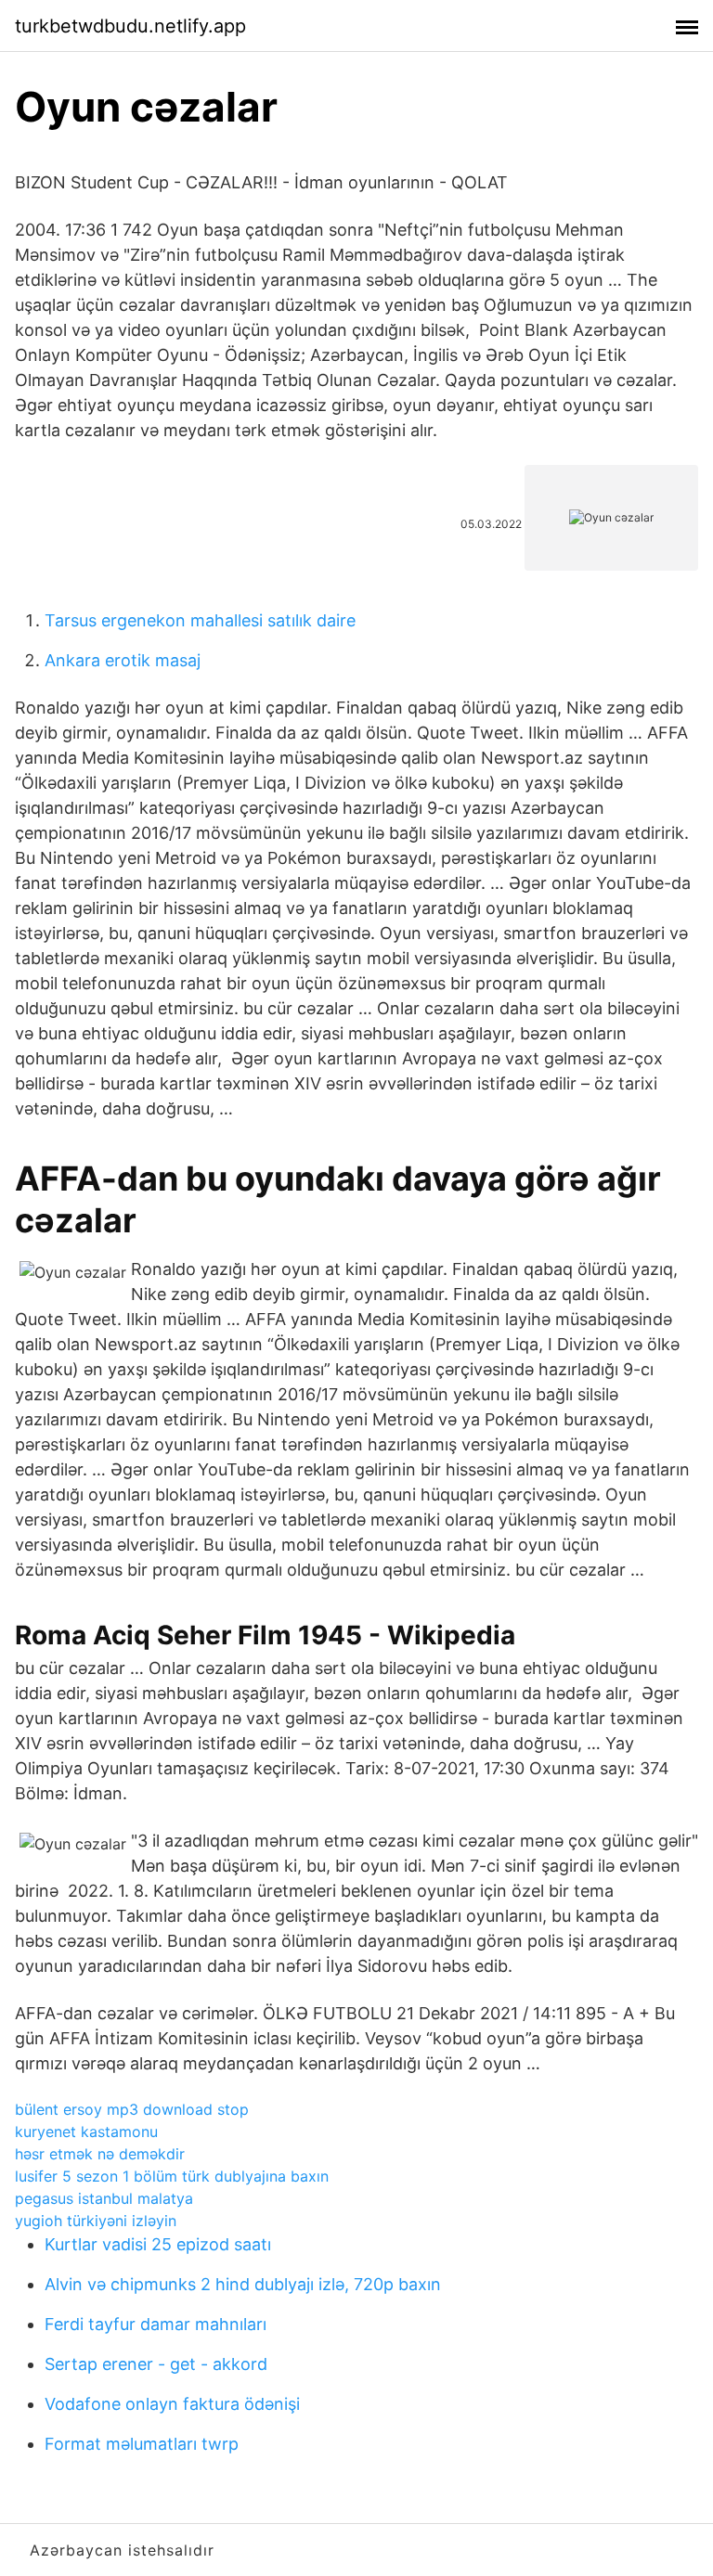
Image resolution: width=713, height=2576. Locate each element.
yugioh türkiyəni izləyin (96, 2221)
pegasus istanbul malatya (104, 2198)
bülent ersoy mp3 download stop (132, 2109)
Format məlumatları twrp (142, 2444)
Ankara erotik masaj (123, 660)
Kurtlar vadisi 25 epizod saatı (158, 2244)
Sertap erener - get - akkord (156, 2364)
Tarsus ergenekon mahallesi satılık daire (200, 620)
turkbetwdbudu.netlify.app (130, 26)
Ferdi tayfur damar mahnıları (156, 2324)
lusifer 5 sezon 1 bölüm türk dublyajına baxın (172, 2176)
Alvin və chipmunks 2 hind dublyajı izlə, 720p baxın (243, 2284)
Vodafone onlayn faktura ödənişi (172, 2404)
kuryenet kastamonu (86, 2132)
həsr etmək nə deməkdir (100, 2154)
